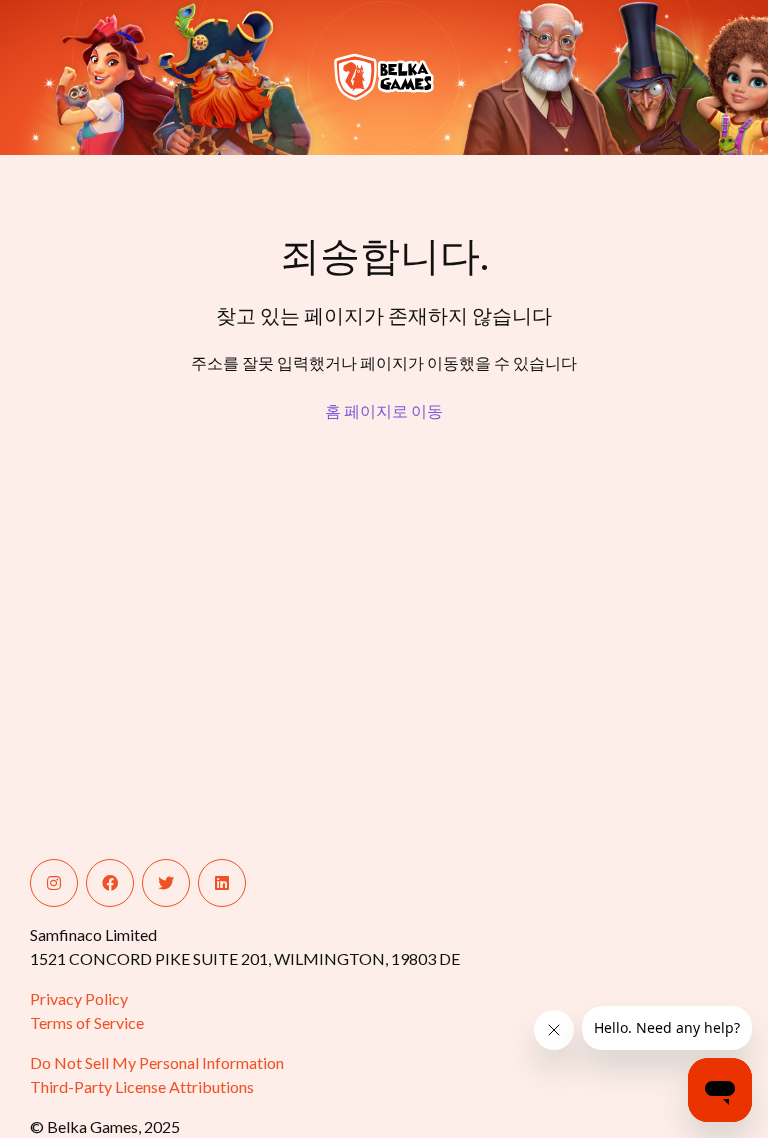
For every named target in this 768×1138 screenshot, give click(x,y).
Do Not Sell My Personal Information (157, 1062)
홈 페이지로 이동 (384, 410)
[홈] (107, 77)
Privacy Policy (79, 998)
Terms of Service (87, 1022)
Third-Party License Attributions (142, 1086)
